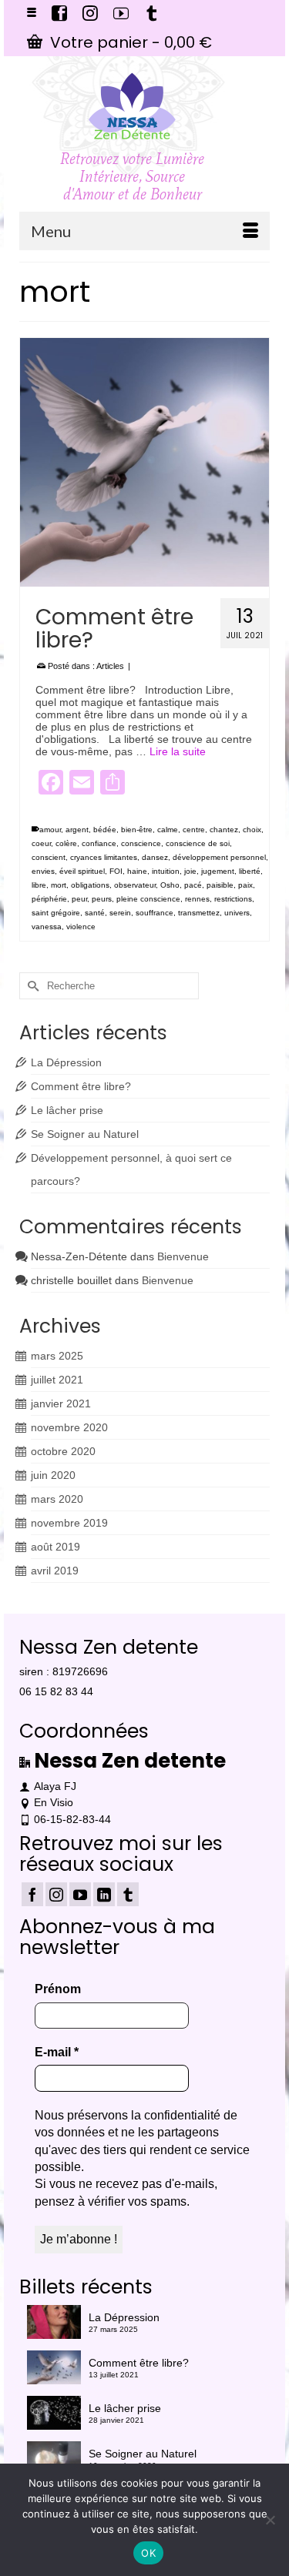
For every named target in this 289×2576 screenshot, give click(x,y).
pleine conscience (148, 899)
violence (81, 927)
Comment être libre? (81, 1086)
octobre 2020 (63, 1451)
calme (168, 830)
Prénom (58, 1989)
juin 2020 (53, 1475)
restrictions (233, 899)
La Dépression (66, 1062)
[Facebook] (32, 1894)
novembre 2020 (69, 1427)
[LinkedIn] (104, 1894)
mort (59, 885)
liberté (250, 871)
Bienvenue (183, 1256)
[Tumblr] (128, 1894)
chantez (224, 830)
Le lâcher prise (67, 1110)
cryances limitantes (104, 857)
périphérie (49, 899)
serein (120, 913)
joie (190, 871)
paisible (220, 885)
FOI (116, 871)
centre (194, 830)
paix (245, 885)
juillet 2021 (57, 1380)
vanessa (47, 927)
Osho (170, 885)
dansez (155, 857)
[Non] (270, 2520)
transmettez (199, 913)
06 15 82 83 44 (56, 1691)
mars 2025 (57, 1356)
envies (43, 871)
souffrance (155, 913)
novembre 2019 (69, 1523)
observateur (135, 885)
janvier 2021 (61, 1403)
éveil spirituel (82, 871)
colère (66, 843)
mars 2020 (57, 1499)
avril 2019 (55, 1571)
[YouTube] (80, 1894)
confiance (99, 843)
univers (237, 913)
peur (79, 899)
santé (95, 913)
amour (50, 830)
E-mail (57, 2052)
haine (137, 871)
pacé (193, 885)
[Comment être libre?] (144, 462)
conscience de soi (198, 843)
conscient (49, 857)
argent (77, 830)
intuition (166, 871)
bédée (105, 830)
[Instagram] (56, 1894)
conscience (141, 843)
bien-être (137, 830)
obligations (90, 885)
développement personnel (219, 857)
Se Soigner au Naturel (85, 1134)
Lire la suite (178, 751)
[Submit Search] (31, 986)
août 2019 (55, 1547)
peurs (102, 899)
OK (148, 2553)
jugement (218, 871)
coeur (41, 843)
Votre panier (129, 42)
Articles (110, 666)
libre (39, 885)
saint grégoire (56, 913)
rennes (197, 899)
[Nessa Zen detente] (132, 106)
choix (252, 830)
